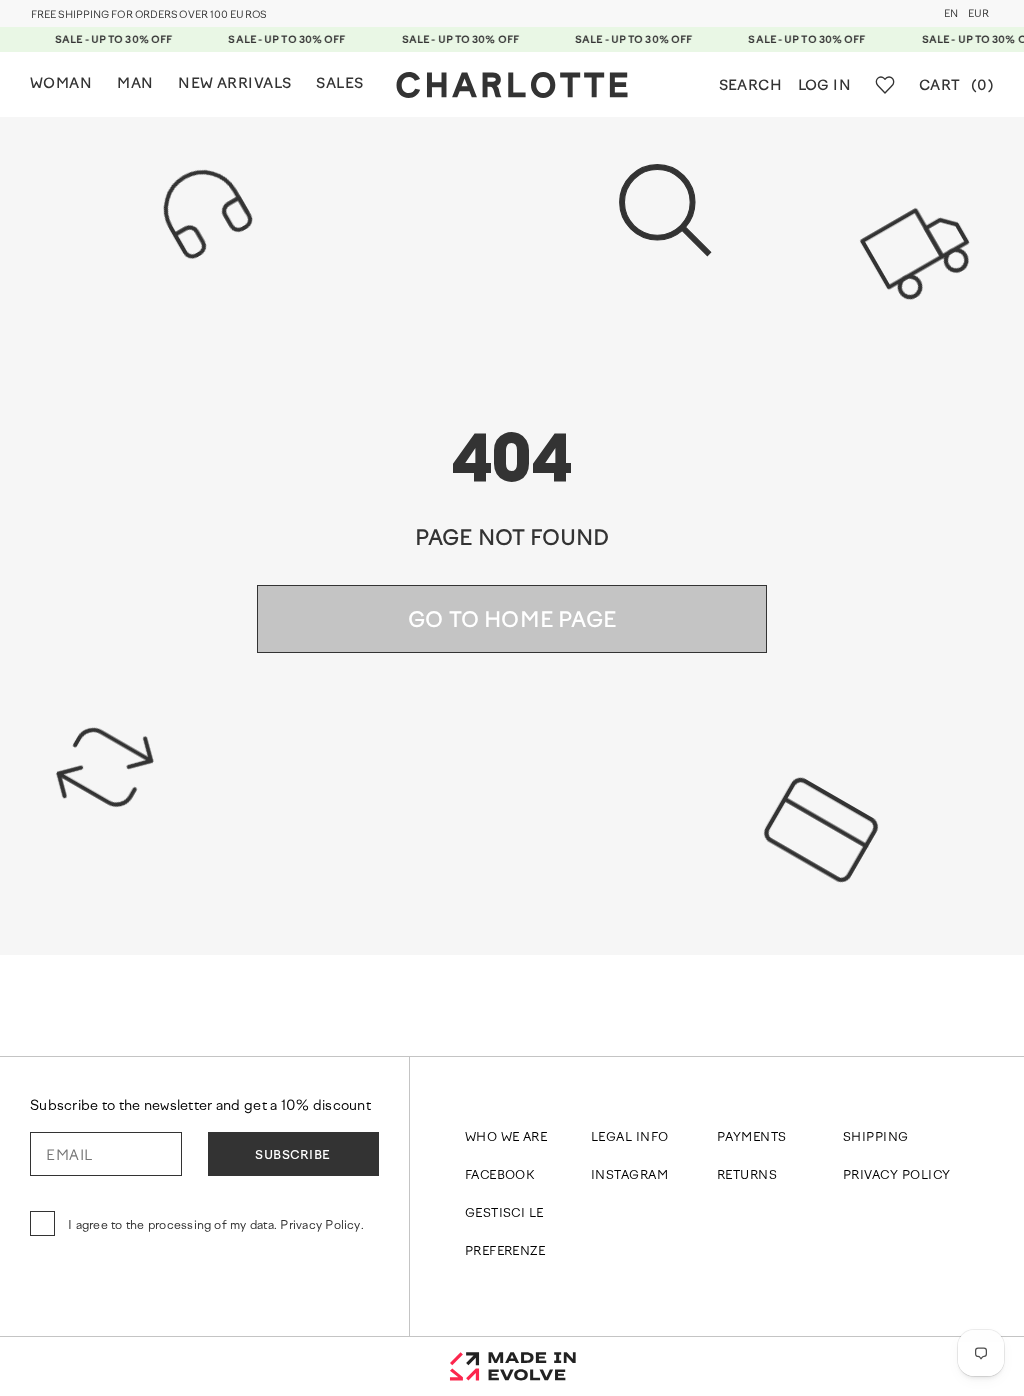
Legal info (630, 1138)
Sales (339, 84)
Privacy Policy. (322, 1226)
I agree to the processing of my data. (216, 1226)
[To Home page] (512, 85)
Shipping (876, 1138)
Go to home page (512, 621)
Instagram (629, 1176)
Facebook (500, 1176)
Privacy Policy (897, 1176)
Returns (747, 1176)
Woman (61, 84)
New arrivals (234, 84)
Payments (752, 1138)
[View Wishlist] (885, 85)
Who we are (506, 1138)
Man (135, 84)
